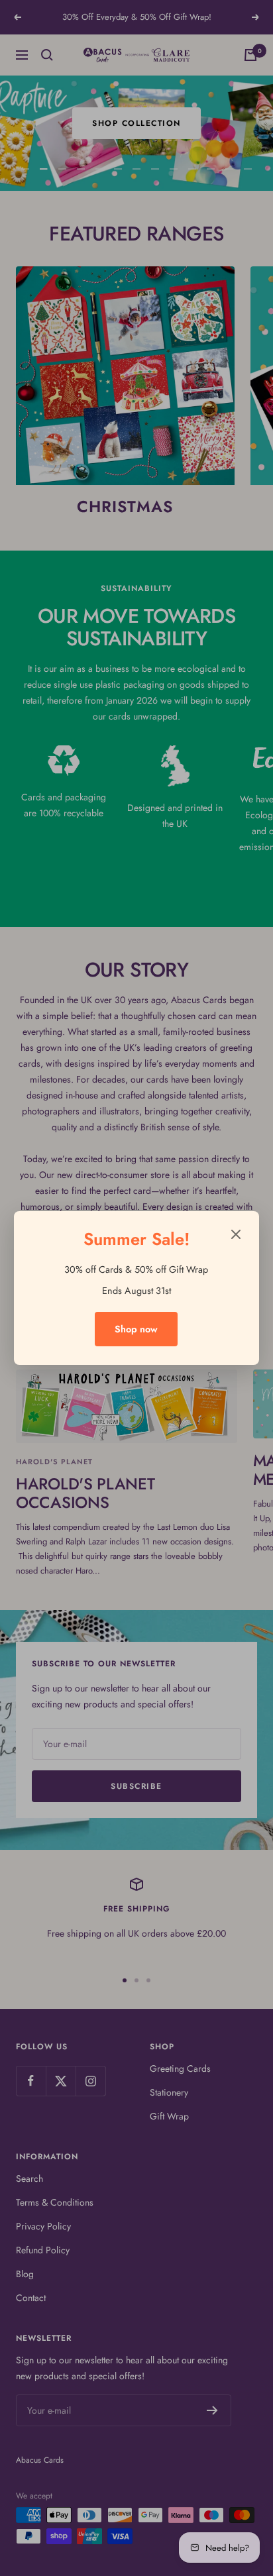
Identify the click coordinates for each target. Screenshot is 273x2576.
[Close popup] (236, 1237)
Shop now (136, 1329)
